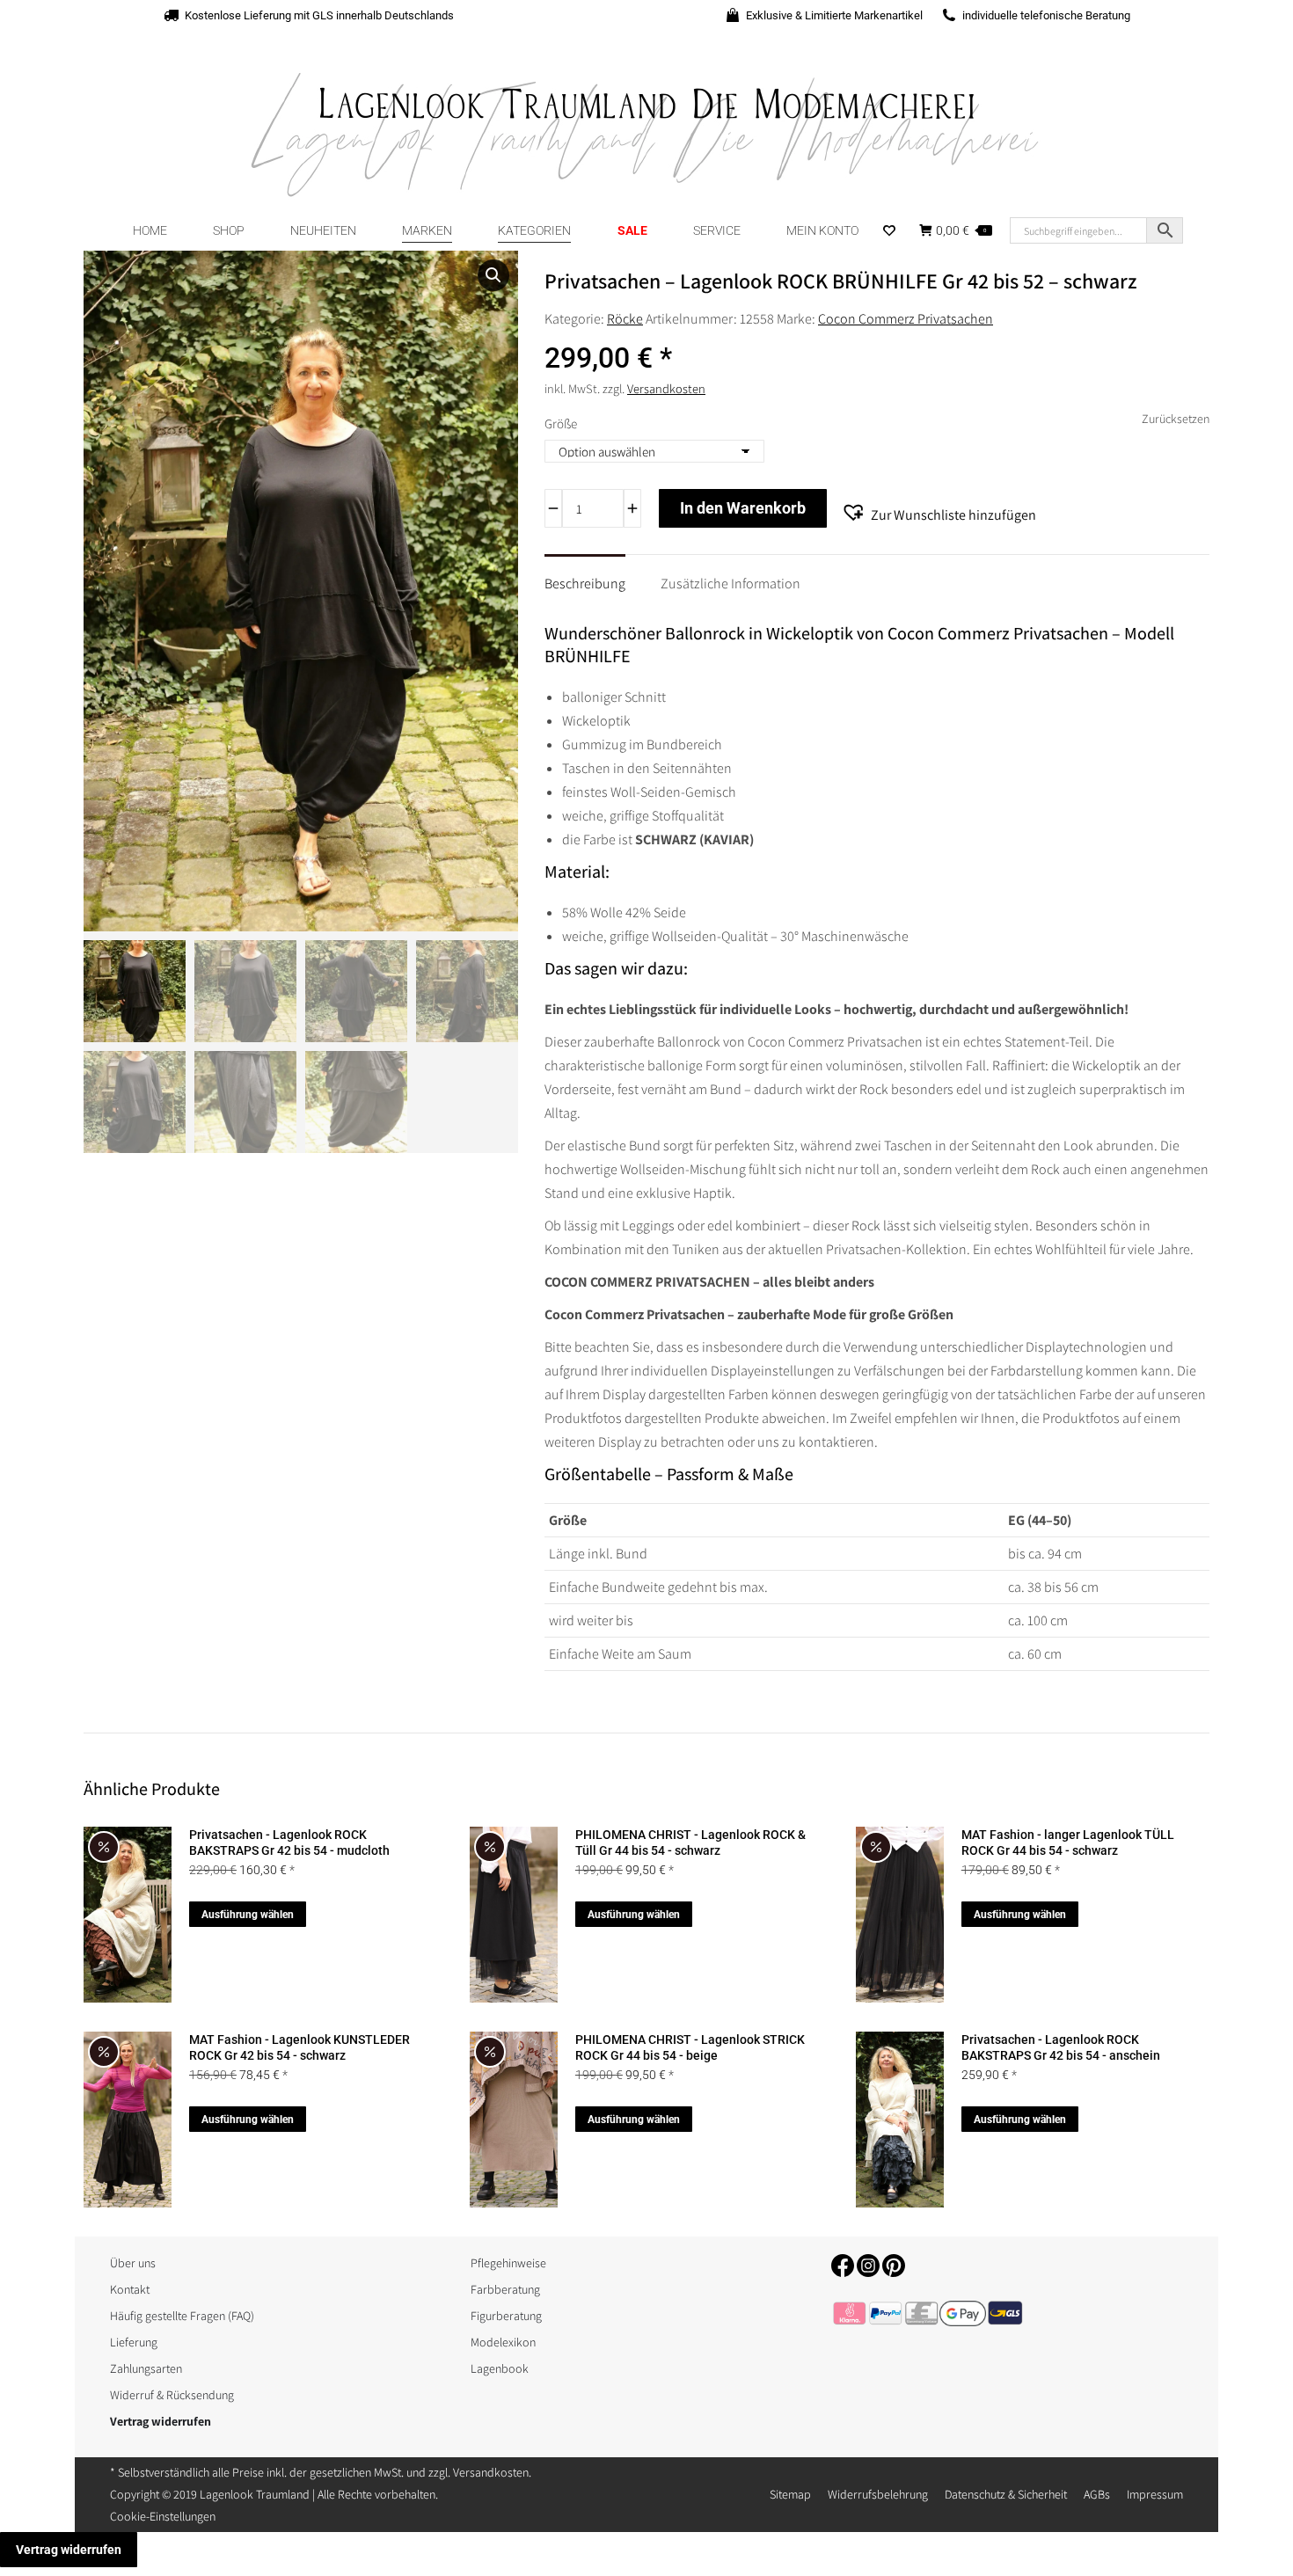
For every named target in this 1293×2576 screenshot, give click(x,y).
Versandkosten (666, 388)
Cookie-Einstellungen (163, 2516)
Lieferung (134, 2342)
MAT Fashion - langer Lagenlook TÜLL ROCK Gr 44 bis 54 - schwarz (1068, 1843)
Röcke (625, 319)
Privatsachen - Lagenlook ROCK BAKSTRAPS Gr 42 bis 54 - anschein (1061, 2047)
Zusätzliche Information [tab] (731, 584)
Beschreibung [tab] (585, 584)
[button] (493, 275)
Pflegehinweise (508, 2263)
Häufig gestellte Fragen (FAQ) (182, 2316)
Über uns (133, 2263)
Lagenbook (500, 2368)
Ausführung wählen (248, 1915)
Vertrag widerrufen (69, 2550)
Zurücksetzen (1176, 419)
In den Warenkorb (743, 508)
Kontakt (130, 2289)
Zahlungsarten (146, 2368)
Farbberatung (505, 2289)
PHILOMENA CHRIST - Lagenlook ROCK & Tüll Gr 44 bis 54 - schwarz (690, 1843)
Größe (561, 423)
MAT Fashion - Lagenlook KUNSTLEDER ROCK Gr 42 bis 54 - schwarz (300, 2047)
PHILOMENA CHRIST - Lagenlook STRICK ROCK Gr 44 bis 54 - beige (690, 2047)
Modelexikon (503, 2342)
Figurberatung (506, 2316)
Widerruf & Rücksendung (172, 2395)
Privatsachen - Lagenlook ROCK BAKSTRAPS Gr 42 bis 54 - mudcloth (289, 1843)
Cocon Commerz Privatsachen (906, 319)
